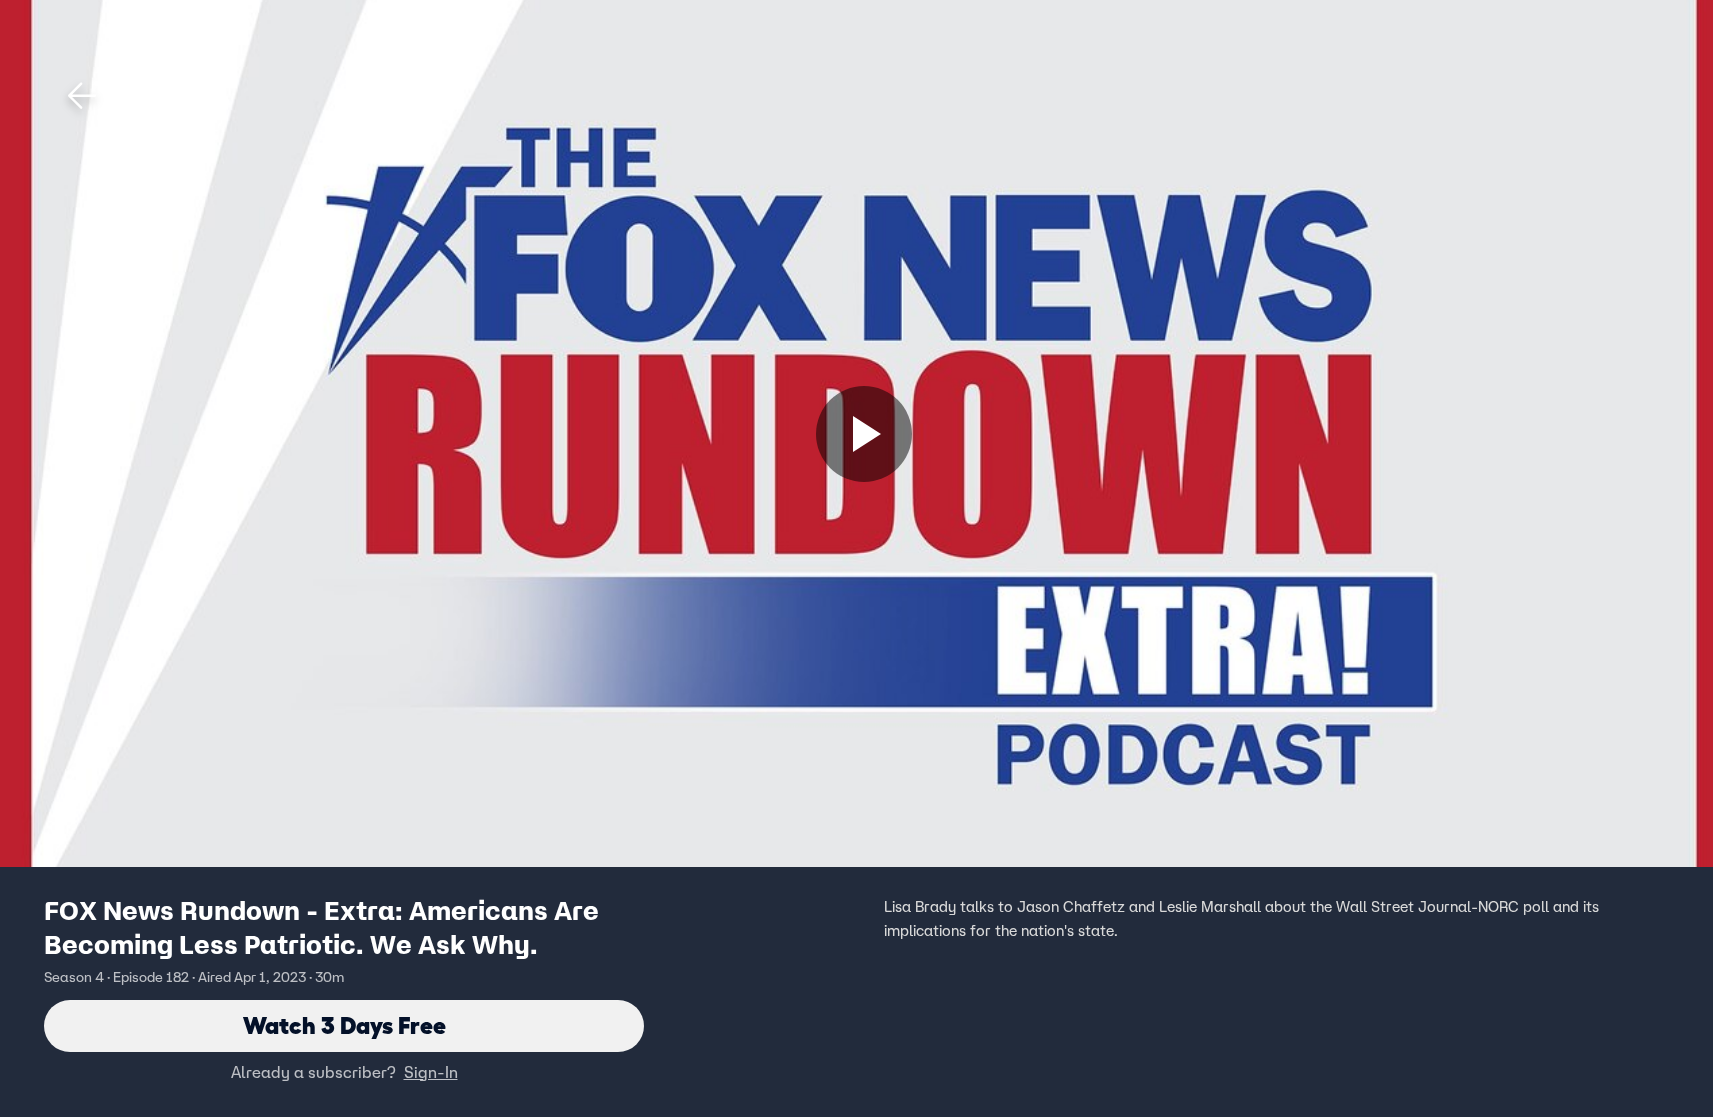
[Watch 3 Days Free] (864, 434)
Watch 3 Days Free (344, 1025)
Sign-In (431, 1072)
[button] (82, 96)
